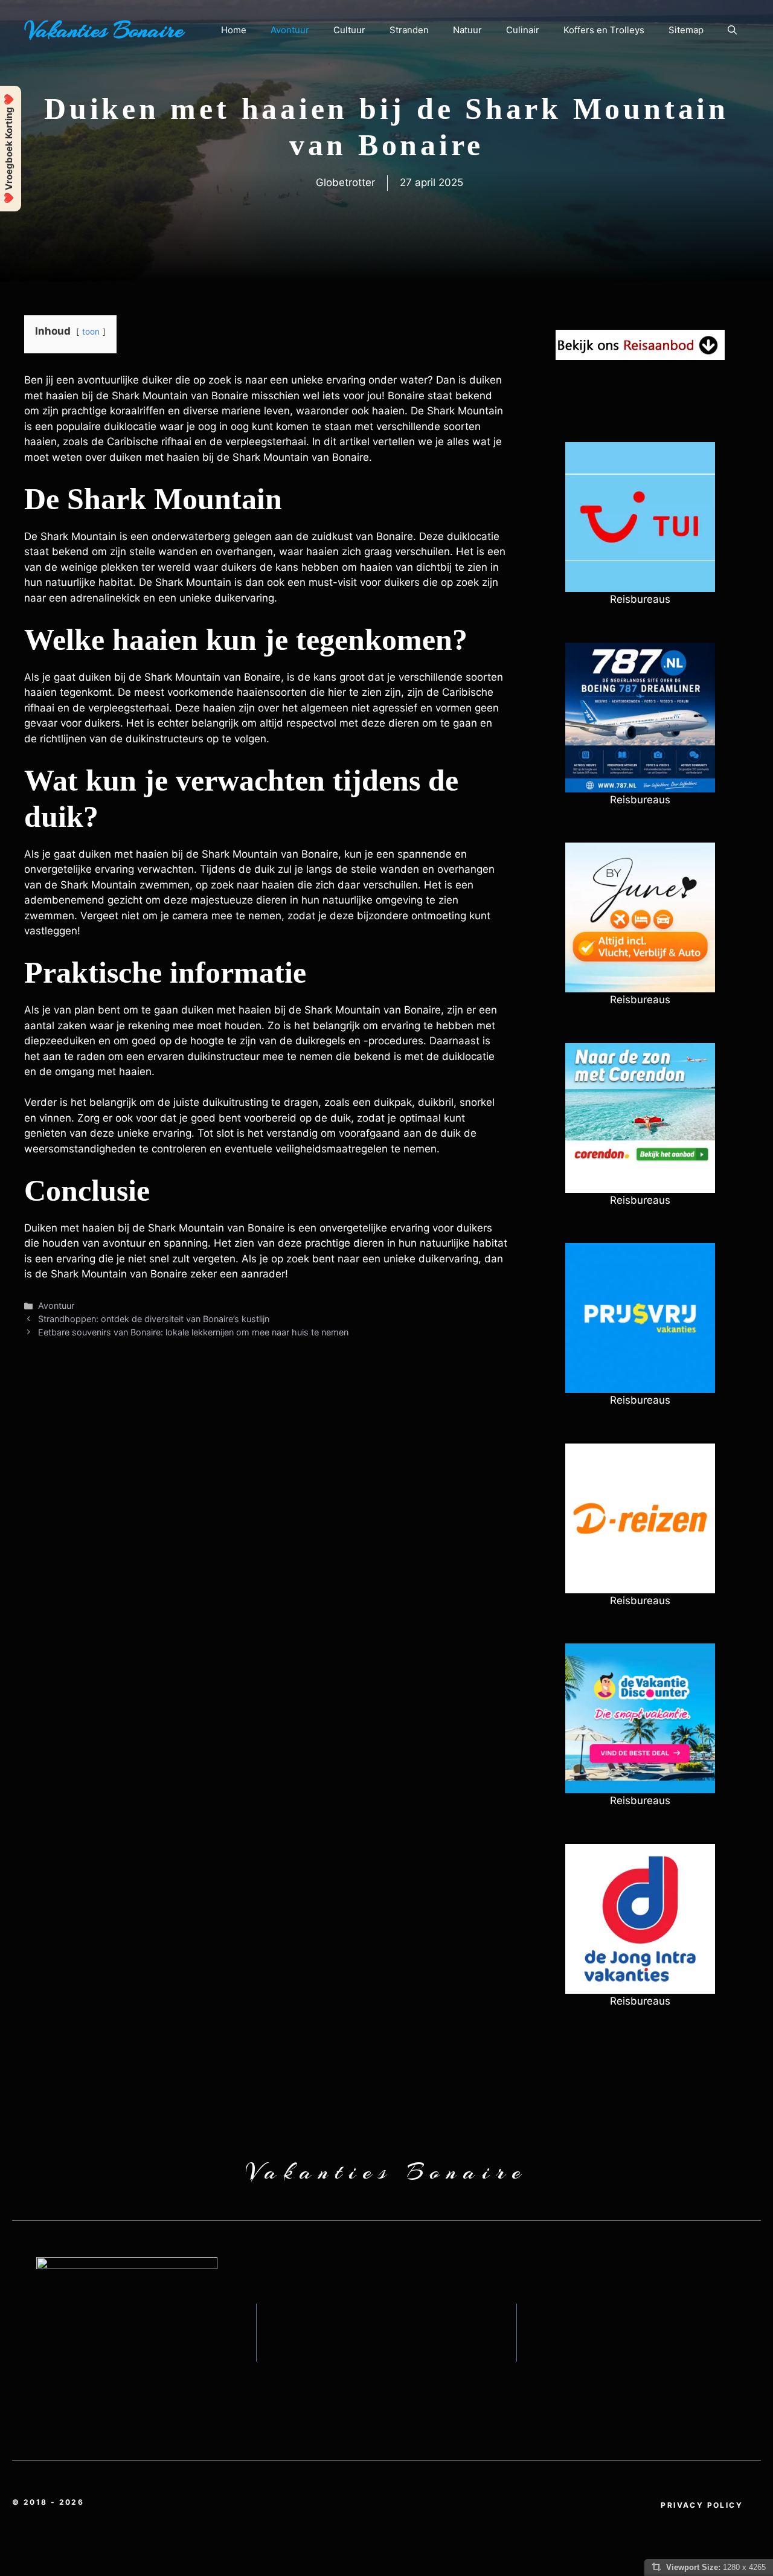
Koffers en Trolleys (604, 30)
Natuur (467, 30)
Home (234, 30)
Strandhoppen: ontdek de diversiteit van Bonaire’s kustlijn (154, 1319)
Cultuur (349, 30)
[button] (732, 30)
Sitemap (686, 30)
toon (91, 332)
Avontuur (290, 30)
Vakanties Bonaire (104, 30)
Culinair (523, 30)
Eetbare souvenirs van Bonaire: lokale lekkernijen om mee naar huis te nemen (193, 1332)
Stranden (409, 30)
